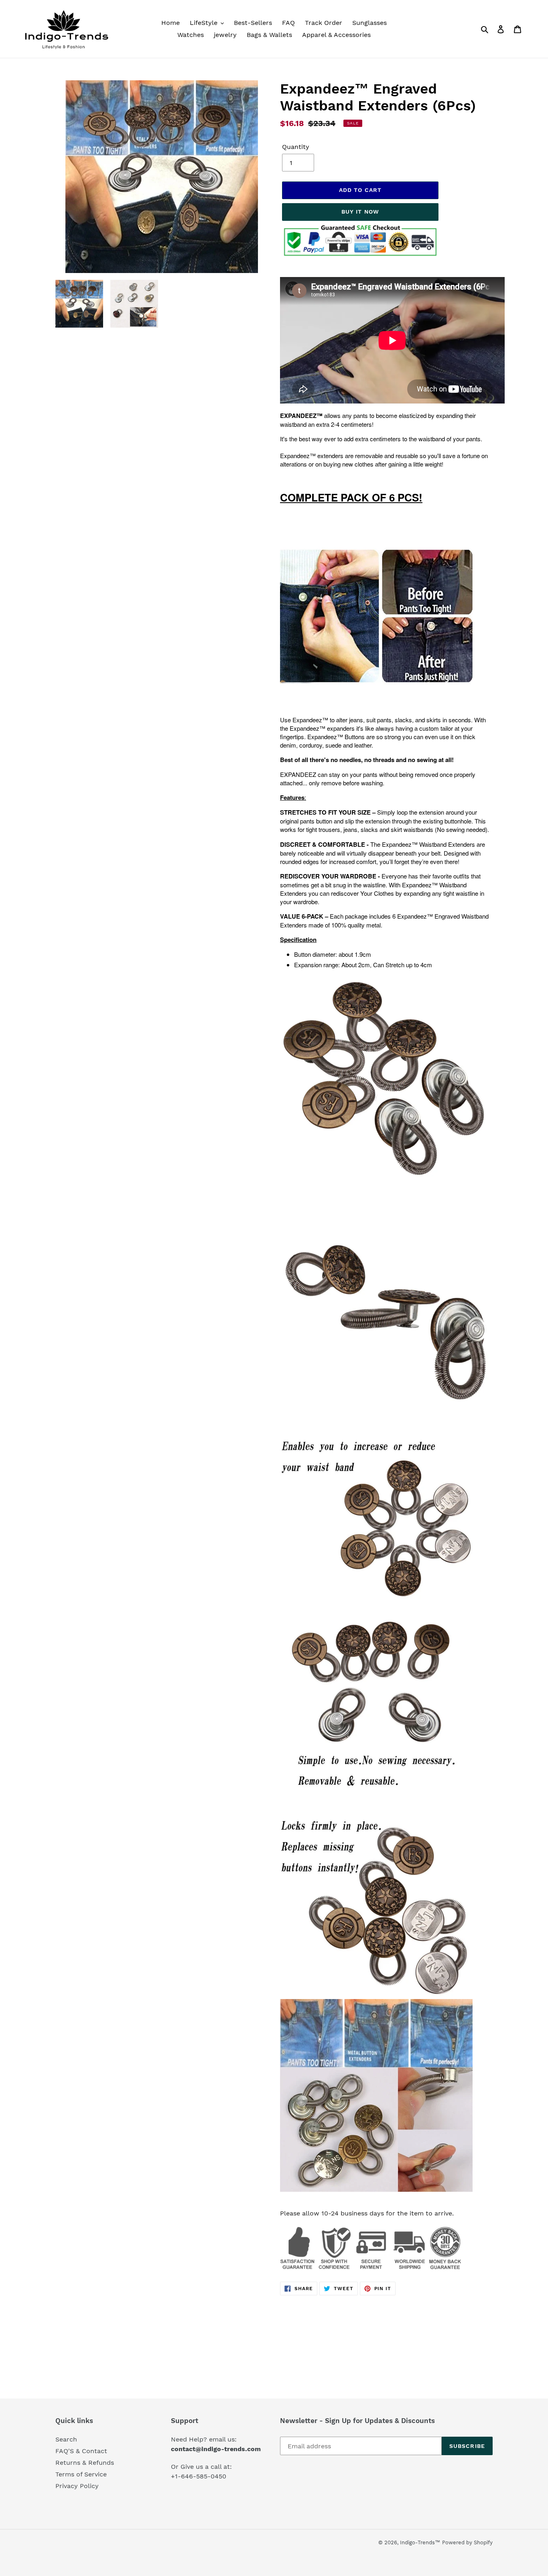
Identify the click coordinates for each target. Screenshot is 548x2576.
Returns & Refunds (85, 2463)
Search (66, 2439)
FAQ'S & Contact (81, 2451)
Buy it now (360, 212)
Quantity (296, 147)
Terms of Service (81, 2474)
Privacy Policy (77, 2486)
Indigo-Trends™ (420, 2542)
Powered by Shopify (467, 2542)
